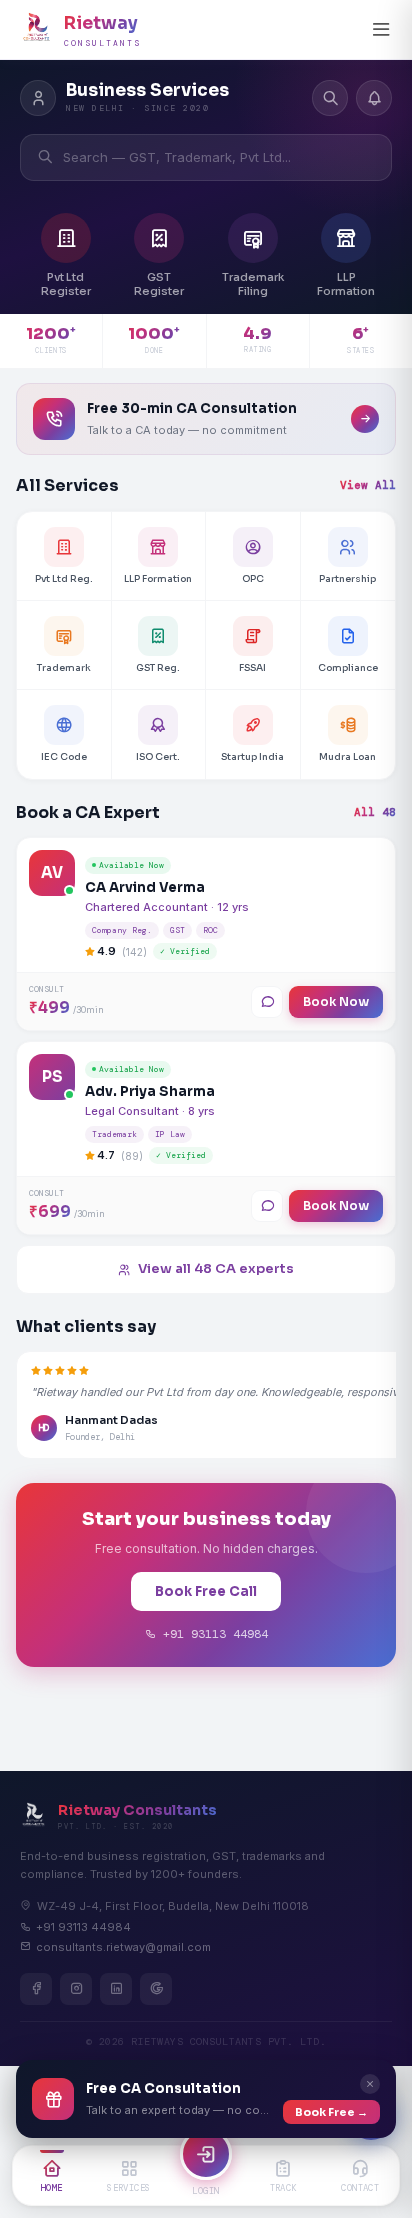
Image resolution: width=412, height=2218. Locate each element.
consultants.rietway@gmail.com (123, 1947)
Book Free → (331, 2112)
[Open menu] (381, 30)
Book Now (336, 1001)
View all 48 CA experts (216, 1268)
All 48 (375, 812)
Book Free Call (206, 1591)
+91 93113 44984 (212, 1634)
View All (368, 485)
